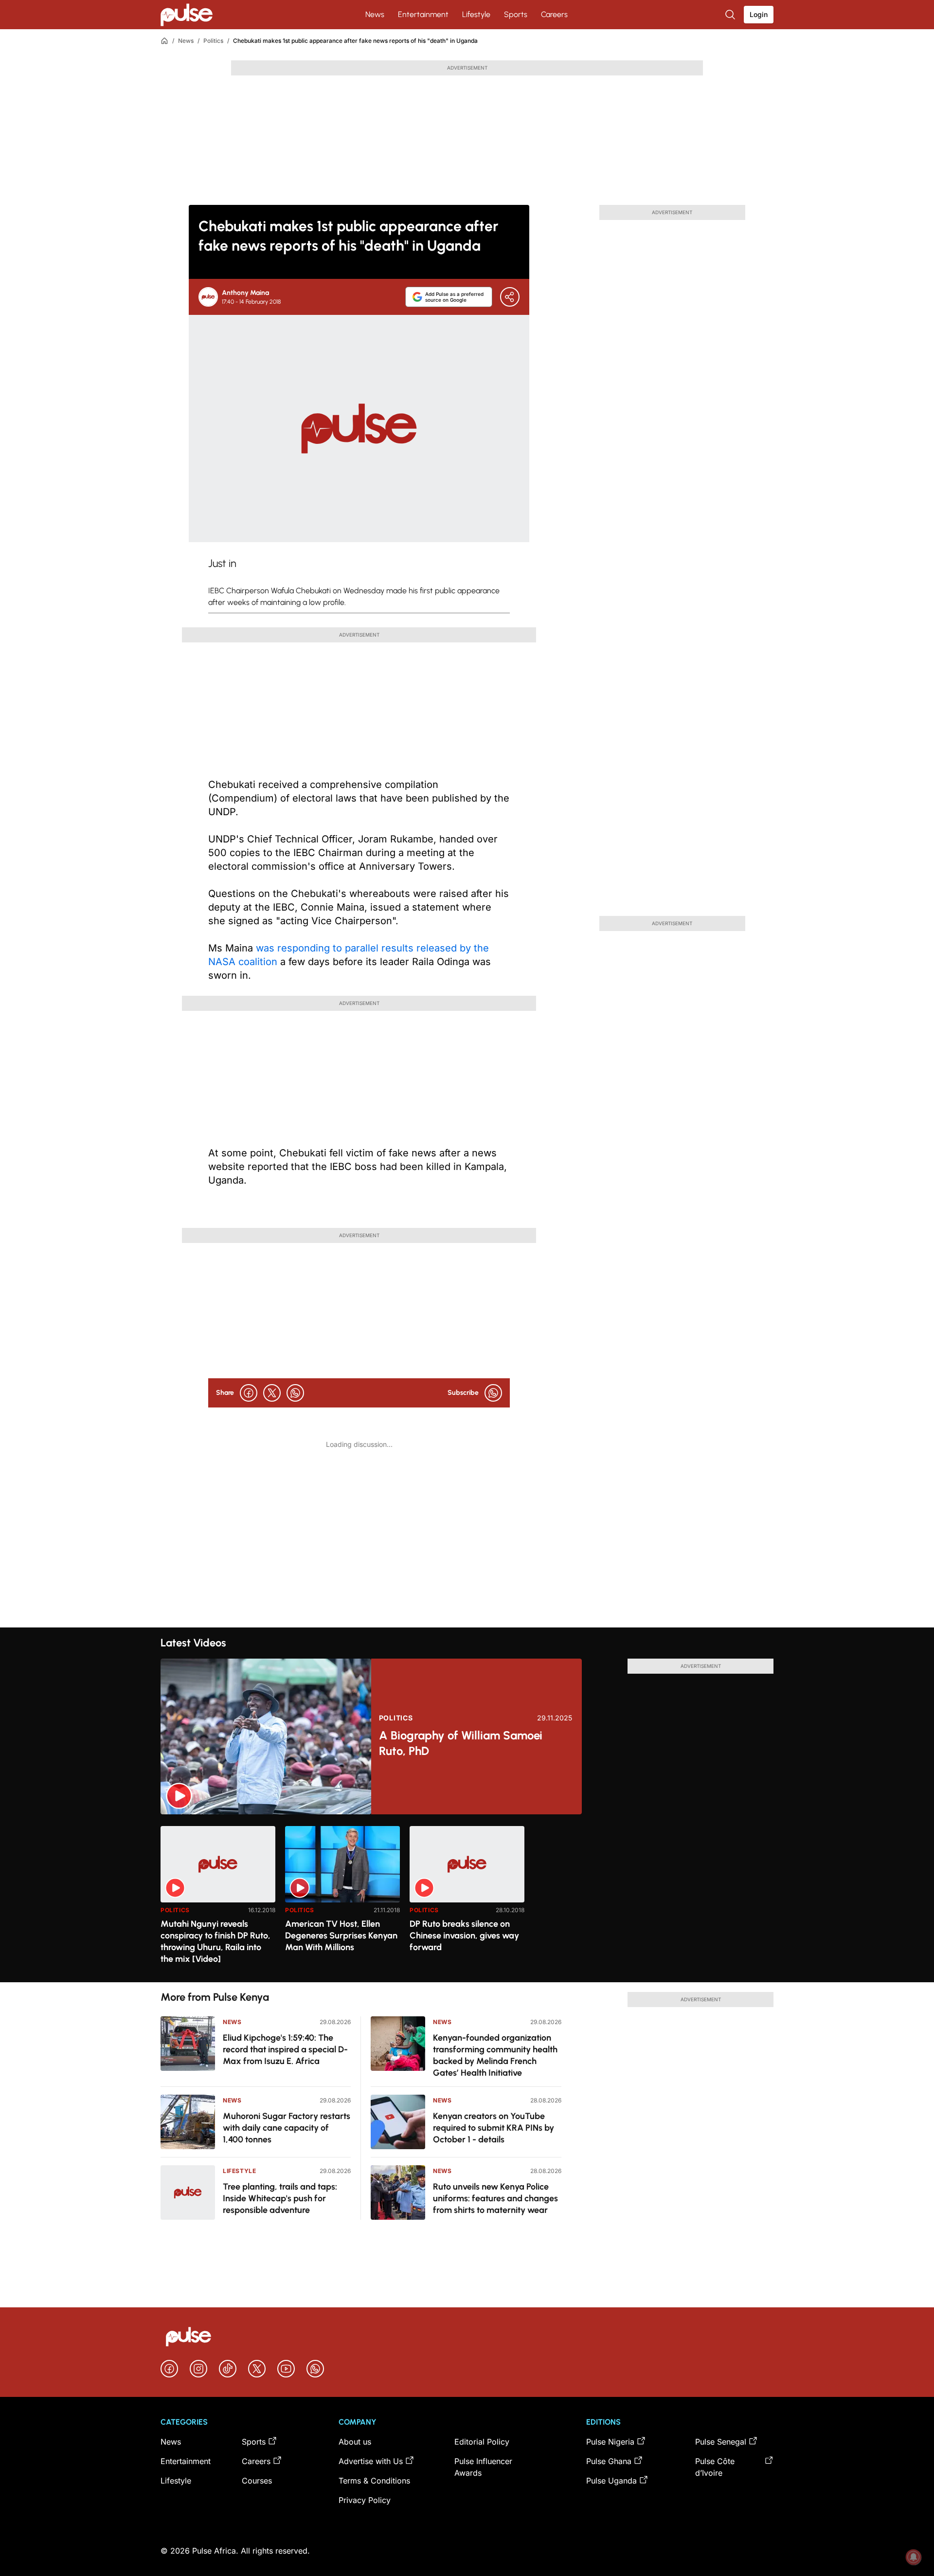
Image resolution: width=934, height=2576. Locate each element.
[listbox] (467, 1898)
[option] (218, 1900)
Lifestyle (476, 14)
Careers (554, 14)
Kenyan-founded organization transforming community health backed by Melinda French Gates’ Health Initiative (495, 2055)
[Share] (510, 297)
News (375, 14)
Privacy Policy (365, 2500)
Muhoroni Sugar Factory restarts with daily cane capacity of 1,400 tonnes (287, 2128)
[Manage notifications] (914, 2557)
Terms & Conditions (374, 2481)
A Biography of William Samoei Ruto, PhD (461, 1743)
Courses (257, 2481)
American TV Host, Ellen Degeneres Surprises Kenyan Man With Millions (341, 1936)
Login (759, 14)
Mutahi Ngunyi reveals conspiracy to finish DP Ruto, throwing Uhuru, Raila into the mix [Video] (216, 1941)
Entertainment (423, 14)
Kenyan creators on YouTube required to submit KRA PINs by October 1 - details (494, 2128)
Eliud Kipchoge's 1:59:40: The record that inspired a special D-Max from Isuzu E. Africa (285, 2049)
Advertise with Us (371, 2461)
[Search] (731, 15)
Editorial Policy (482, 2442)
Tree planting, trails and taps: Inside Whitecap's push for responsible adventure (280, 2198)
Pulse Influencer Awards (483, 2467)
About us (355, 2442)
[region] (467, 1898)
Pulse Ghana (609, 2461)
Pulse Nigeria (610, 2442)
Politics (213, 41)
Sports (516, 14)
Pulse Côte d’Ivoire (715, 2467)
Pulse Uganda (611, 2481)
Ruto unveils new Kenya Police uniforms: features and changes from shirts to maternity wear (495, 2198)
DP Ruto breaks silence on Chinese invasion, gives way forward (464, 1936)
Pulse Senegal (721, 2442)
